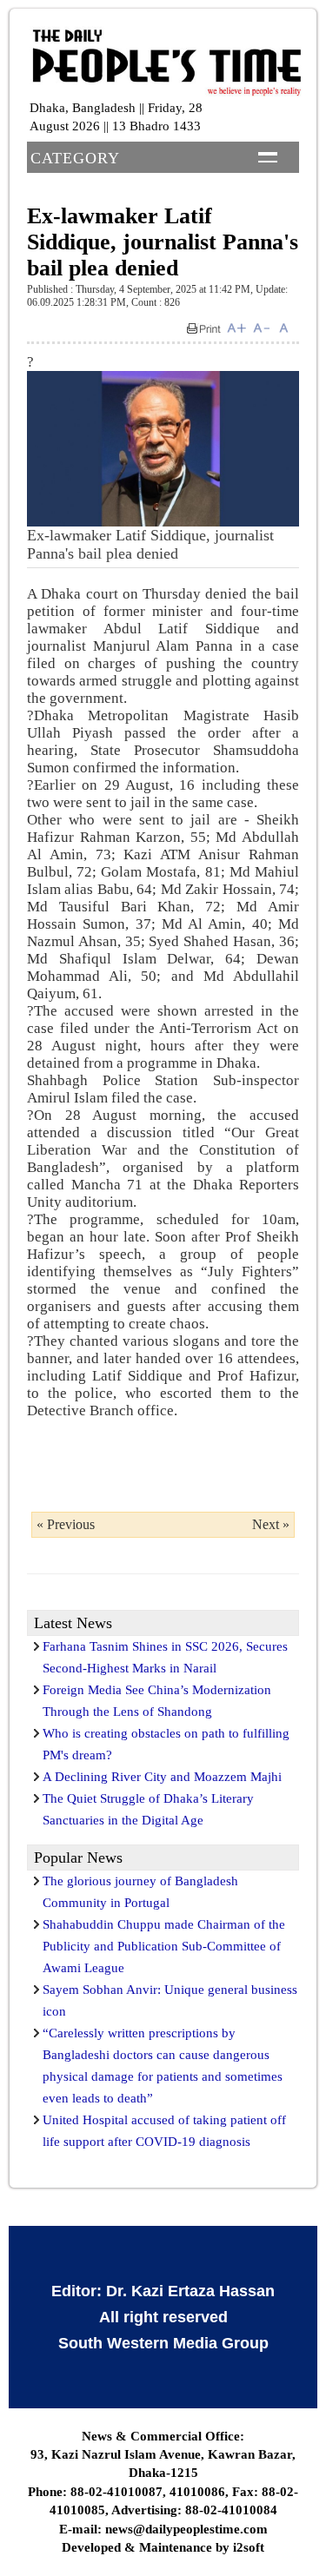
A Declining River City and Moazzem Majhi (162, 1777)
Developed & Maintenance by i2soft (163, 2547)
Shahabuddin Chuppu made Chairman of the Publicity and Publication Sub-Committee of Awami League (164, 1946)
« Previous (66, 1524)
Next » (271, 1524)
